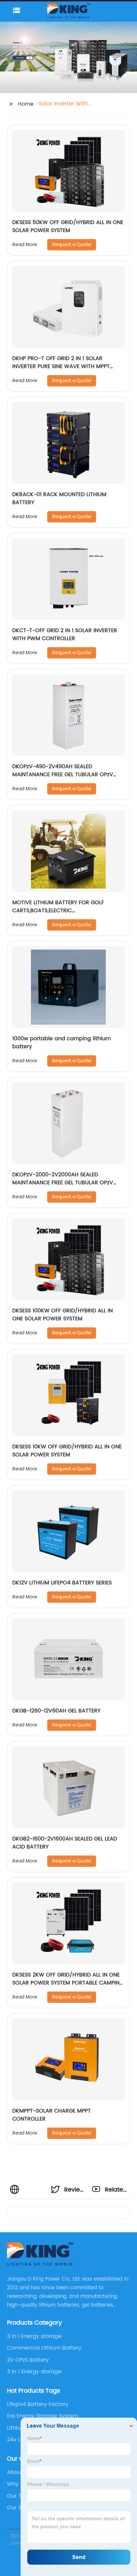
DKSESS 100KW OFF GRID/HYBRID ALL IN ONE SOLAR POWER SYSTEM (63, 1315)
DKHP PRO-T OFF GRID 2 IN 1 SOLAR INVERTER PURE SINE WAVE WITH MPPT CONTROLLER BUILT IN (61, 366)
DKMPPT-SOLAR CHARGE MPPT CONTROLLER (52, 2115)
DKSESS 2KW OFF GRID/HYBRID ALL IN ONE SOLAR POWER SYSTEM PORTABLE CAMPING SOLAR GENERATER (68, 1983)
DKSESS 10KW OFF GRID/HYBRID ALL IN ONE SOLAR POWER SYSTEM (67, 1451)
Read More (25, 245)
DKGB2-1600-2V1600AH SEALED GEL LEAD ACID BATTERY (65, 1843)
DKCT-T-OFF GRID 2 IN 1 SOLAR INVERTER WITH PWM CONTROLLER (65, 634)
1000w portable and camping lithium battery (62, 1043)
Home (26, 104)
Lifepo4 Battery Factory (38, 2404)
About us (19, 2472)
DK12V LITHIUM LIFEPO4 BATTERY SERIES (62, 1583)
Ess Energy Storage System (43, 2416)
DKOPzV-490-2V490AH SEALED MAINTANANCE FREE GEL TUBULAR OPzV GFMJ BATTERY (63, 775)
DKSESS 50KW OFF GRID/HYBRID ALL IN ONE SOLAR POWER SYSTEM (68, 226)
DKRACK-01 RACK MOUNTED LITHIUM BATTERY (59, 498)
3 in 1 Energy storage (34, 2336)
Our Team (20, 2496)
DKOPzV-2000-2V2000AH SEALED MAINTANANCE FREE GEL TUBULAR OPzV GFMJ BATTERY (63, 1183)
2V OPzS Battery (28, 2360)
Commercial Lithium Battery (44, 2348)
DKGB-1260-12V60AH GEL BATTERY (56, 1711)
